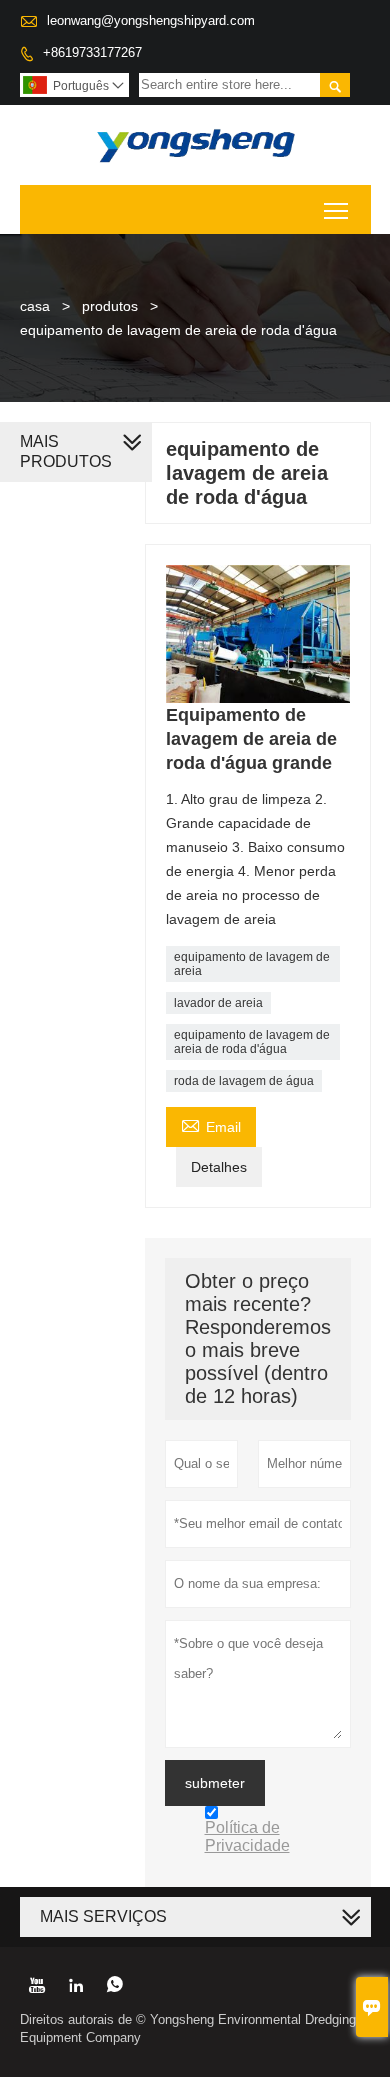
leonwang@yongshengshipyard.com (151, 20)
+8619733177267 (92, 52)
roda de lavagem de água (244, 1081)
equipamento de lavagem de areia (252, 964)
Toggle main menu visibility (336, 209)
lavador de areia (218, 1003)
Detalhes (219, 1167)
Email (211, 1124)
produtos (110, 306)
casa (35, 306)
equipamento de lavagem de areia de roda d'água (252, 1042)
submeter (215, 1783)
